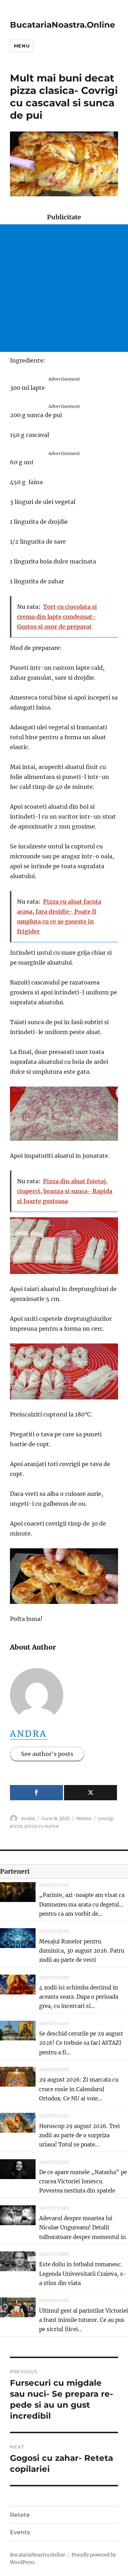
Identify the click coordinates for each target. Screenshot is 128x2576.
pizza (16, 1826)
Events (20, 2532)
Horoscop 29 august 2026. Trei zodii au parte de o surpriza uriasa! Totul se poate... (79, 2136)
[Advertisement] (64, 288)
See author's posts (47, 1754)
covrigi (106, 1818)
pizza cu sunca (42, 1826)
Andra (29, 1734)
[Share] (36, 1793)
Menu (22, 46)
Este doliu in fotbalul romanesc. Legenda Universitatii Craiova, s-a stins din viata (83, 2274)
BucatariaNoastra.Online (63, 25)
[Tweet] (90, 1793)
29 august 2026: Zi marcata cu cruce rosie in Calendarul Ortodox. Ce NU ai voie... (79, 2089)
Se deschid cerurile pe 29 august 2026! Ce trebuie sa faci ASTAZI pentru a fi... (81, 2043)
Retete (84, 1818)
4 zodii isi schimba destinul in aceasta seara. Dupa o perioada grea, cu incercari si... (79, 1997)
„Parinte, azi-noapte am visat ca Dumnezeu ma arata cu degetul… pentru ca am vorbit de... (82, 1904)
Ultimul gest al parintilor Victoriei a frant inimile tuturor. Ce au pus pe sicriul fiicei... (84, 2320)
